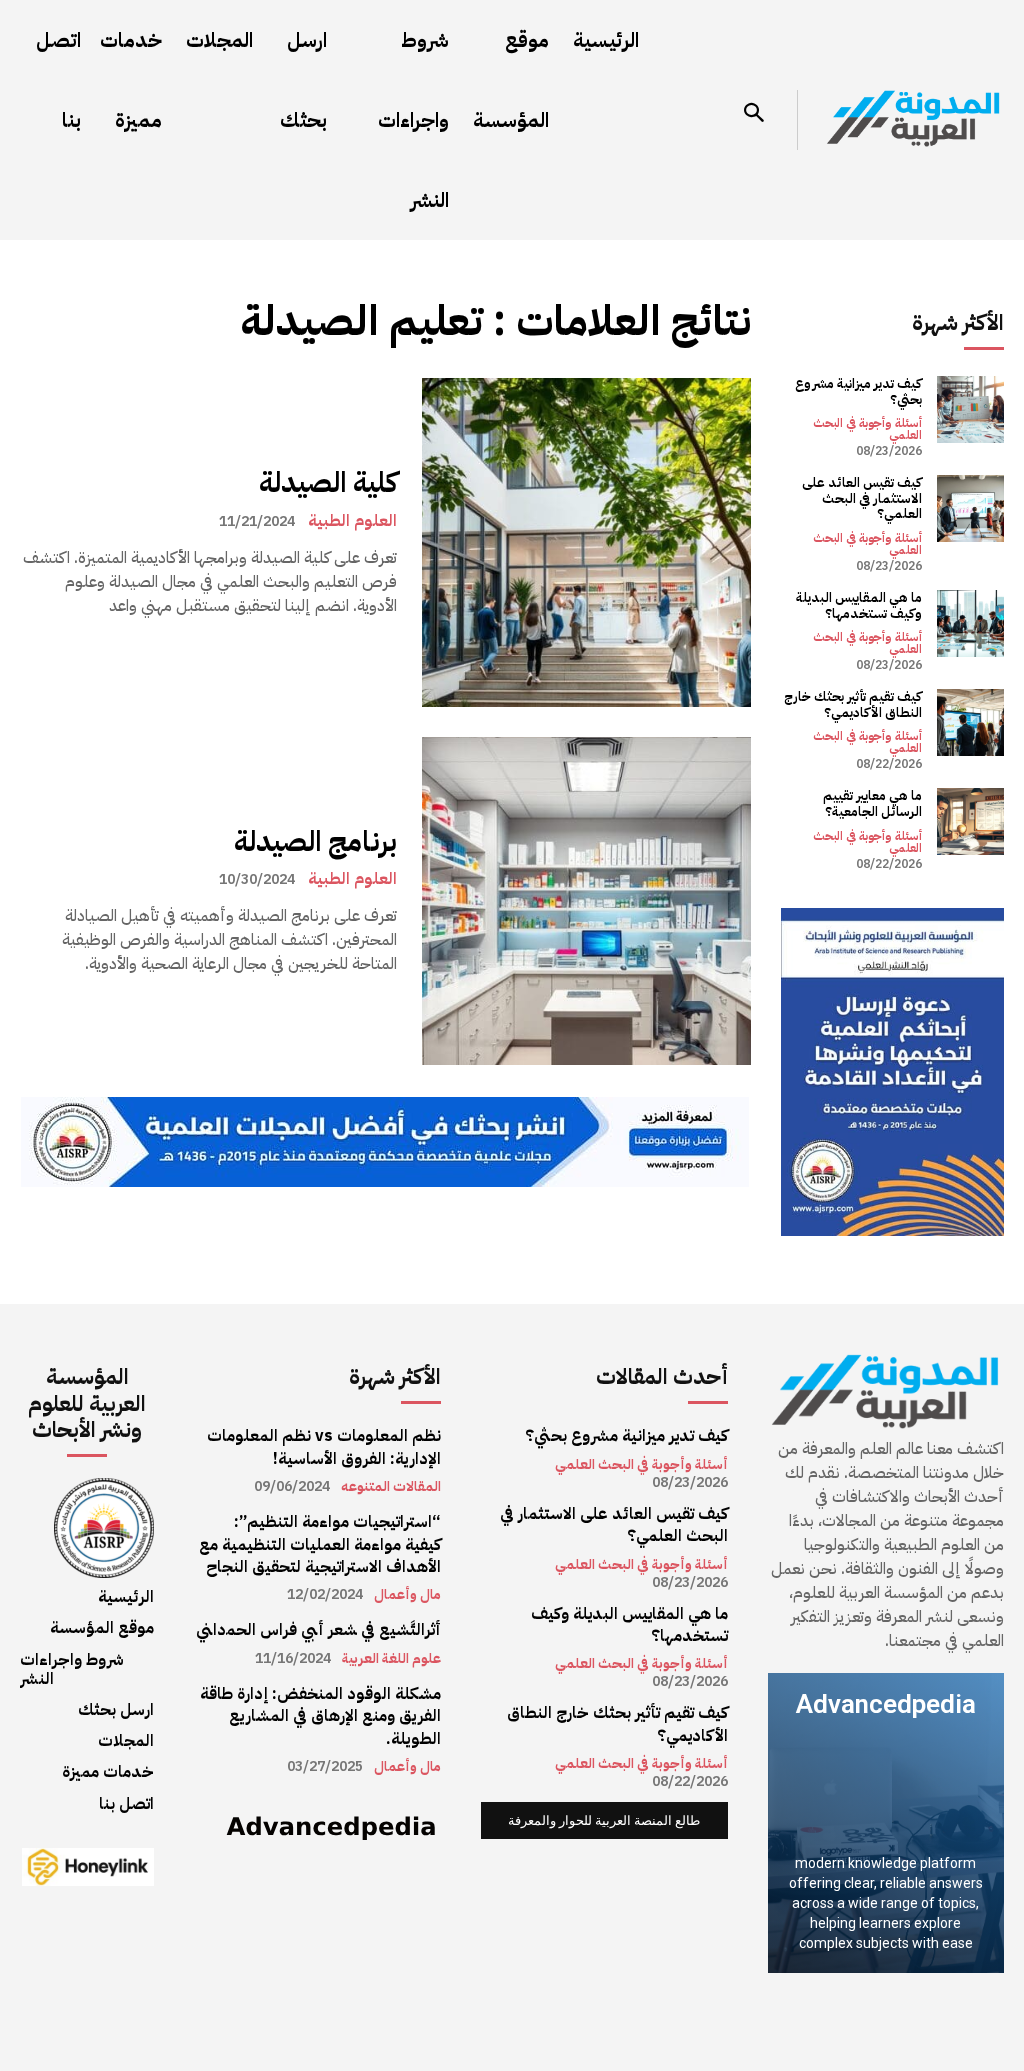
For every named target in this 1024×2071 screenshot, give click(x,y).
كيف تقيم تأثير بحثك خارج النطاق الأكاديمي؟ (853, 704)
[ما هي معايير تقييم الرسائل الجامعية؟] (970, 821)
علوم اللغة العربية (391, 1659)
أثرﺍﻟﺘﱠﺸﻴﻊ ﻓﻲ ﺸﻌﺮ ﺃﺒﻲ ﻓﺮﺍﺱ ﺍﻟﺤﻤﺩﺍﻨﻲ (318, 1630)
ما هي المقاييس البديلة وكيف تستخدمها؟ (859, 605)
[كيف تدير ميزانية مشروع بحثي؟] (970, 409)
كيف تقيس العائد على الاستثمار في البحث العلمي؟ (862, 498)
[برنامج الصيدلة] (586, 901)
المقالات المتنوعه (391, 1487)
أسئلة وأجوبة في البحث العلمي (867, 429)
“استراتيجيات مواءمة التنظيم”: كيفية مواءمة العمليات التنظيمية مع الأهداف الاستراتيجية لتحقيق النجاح (320, 1544)
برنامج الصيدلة (315, 842)
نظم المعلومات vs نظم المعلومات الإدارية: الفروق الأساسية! (324, 1447)
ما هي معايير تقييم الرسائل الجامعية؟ (872, 803)
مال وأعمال (407, 1595)
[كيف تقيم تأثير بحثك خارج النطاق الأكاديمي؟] (970, 722)
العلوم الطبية (352, 521)
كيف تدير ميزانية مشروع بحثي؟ (858, 391)
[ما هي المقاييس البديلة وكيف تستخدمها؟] (970, 623)
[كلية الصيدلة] (586, 542)
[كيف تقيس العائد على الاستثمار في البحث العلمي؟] (970, 508)
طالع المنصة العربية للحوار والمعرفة (604, 1820)
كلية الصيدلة (328, 483)
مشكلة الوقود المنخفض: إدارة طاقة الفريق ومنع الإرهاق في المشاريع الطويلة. (320, 1716)
